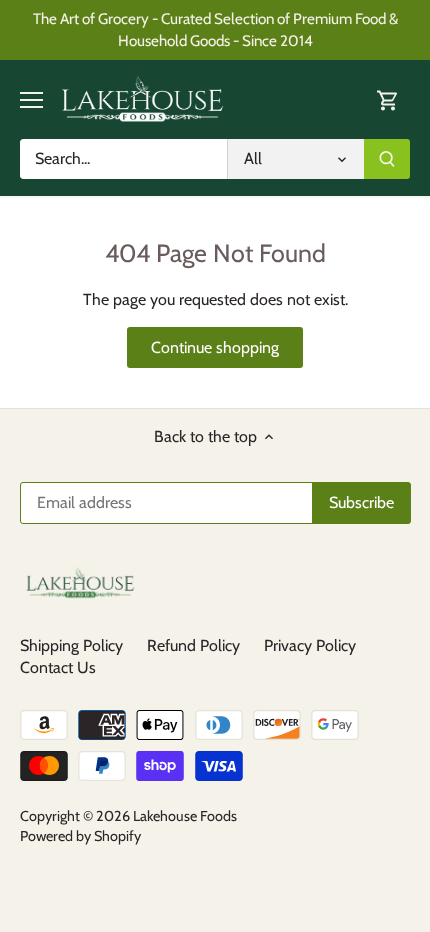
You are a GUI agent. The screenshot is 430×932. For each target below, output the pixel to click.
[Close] (406, 348)
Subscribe (336, 518)
